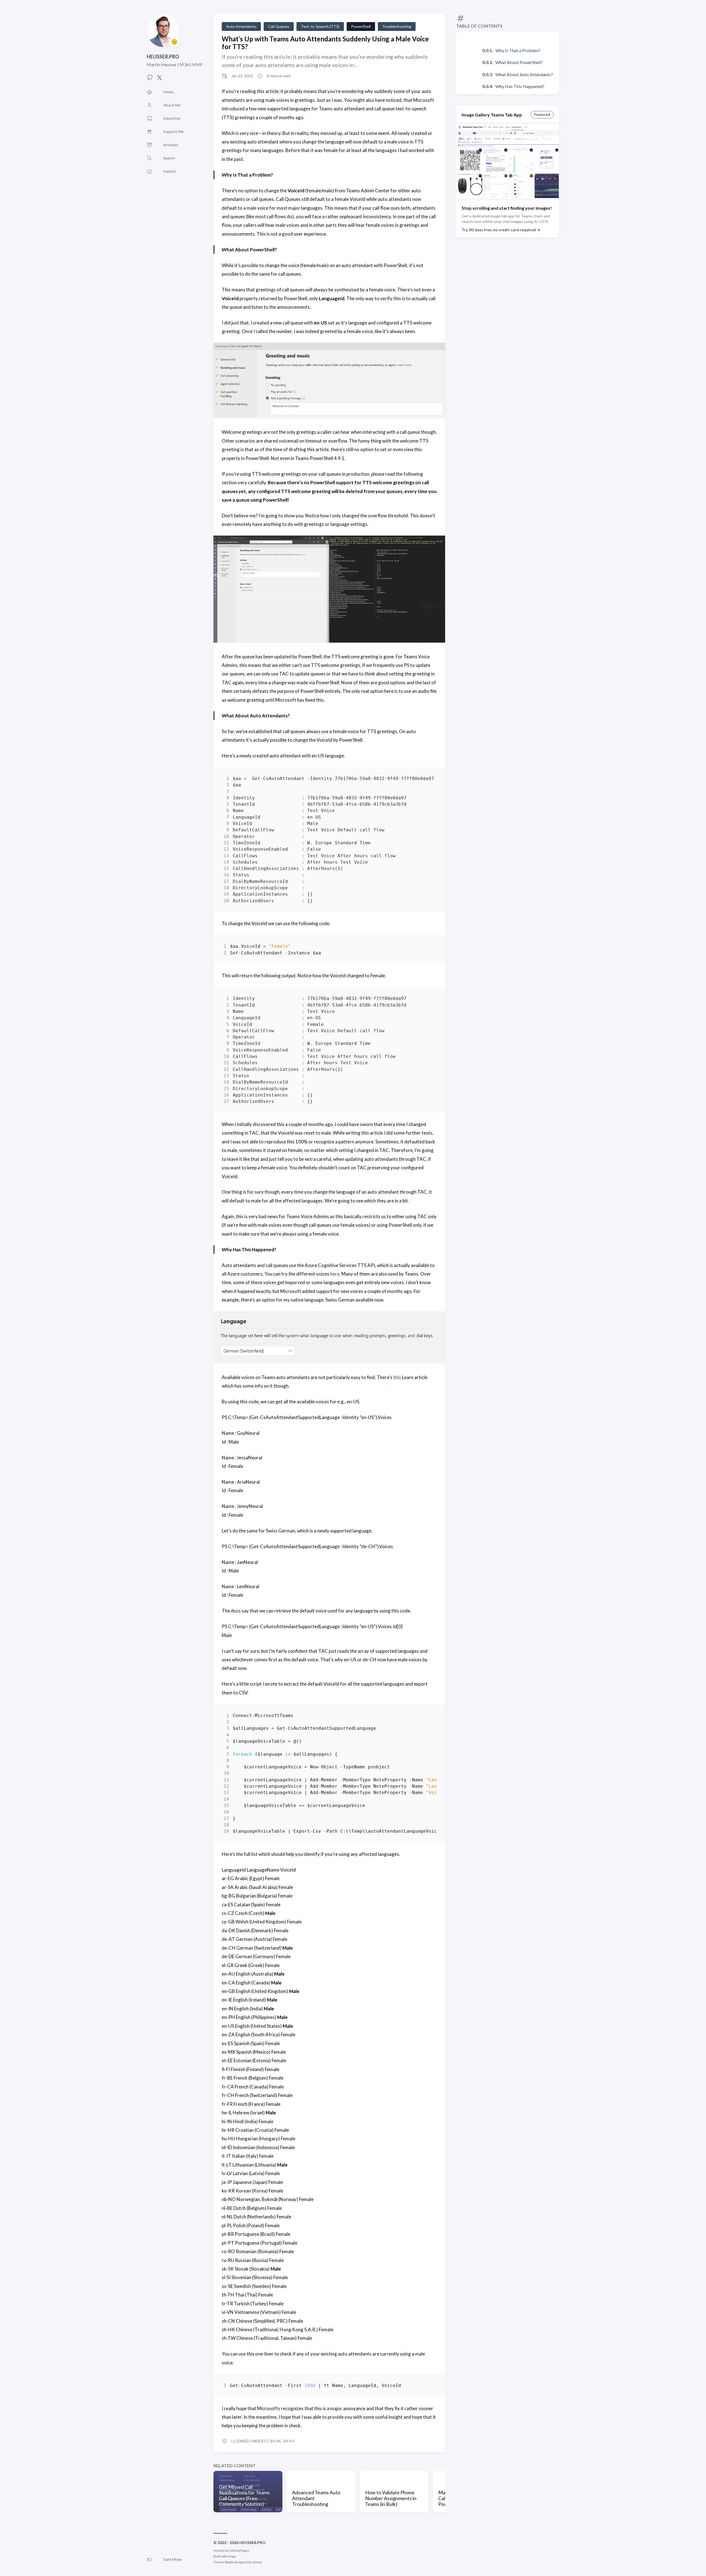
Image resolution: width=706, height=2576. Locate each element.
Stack (229, 2562)
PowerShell (361, 26)
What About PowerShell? (519, 62)
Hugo (232, 2556)
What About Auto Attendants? (524, 74)
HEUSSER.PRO (163, 57)
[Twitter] (159, 79)
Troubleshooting (397, 26)
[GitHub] (150, 79)
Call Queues (279, 26)
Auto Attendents (241, 26)
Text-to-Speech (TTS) (320, 26)
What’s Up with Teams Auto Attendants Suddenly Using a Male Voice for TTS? (325, 43)
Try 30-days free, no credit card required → (501, 230)
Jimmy (257, 2562)
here (335, 1274)
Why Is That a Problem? (518, 50)
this (397, 1377)
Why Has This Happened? (520, 86)
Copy (428, 780)
